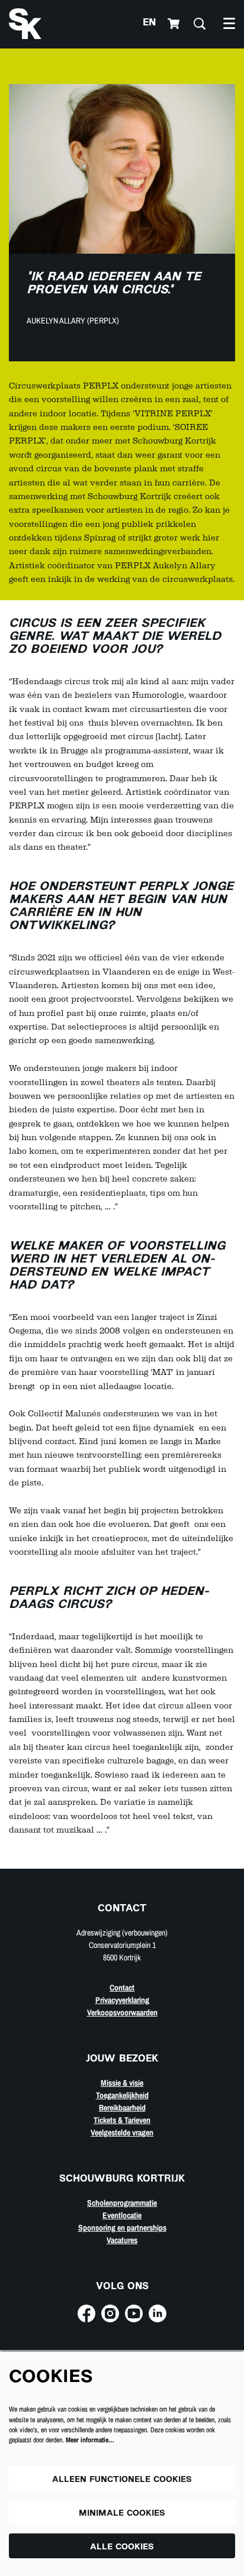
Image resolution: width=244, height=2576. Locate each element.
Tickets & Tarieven (122, 2120)
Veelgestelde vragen (122, 2132)
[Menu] (229, 24)
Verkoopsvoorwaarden (122, 2012)
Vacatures (122, 2240)
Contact (122, 1988)
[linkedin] (158, 2313)
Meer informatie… (90, 2440)
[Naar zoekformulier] (200, 24)
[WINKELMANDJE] (175, 24)
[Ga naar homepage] (25, 24)
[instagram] (110, 2313)
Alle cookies (122, 2547)
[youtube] (134, 2313)
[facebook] (86, 2313)
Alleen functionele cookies (122, 2480)
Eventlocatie (122, 2215)
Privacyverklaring (122, 2000)
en (149, 23)
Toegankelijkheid (122, 2095)
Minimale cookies (122, 2514)
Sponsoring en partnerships (122, 2228)
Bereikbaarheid (122, 2108)
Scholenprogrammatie (122, 2203)
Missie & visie (122, 2083)
